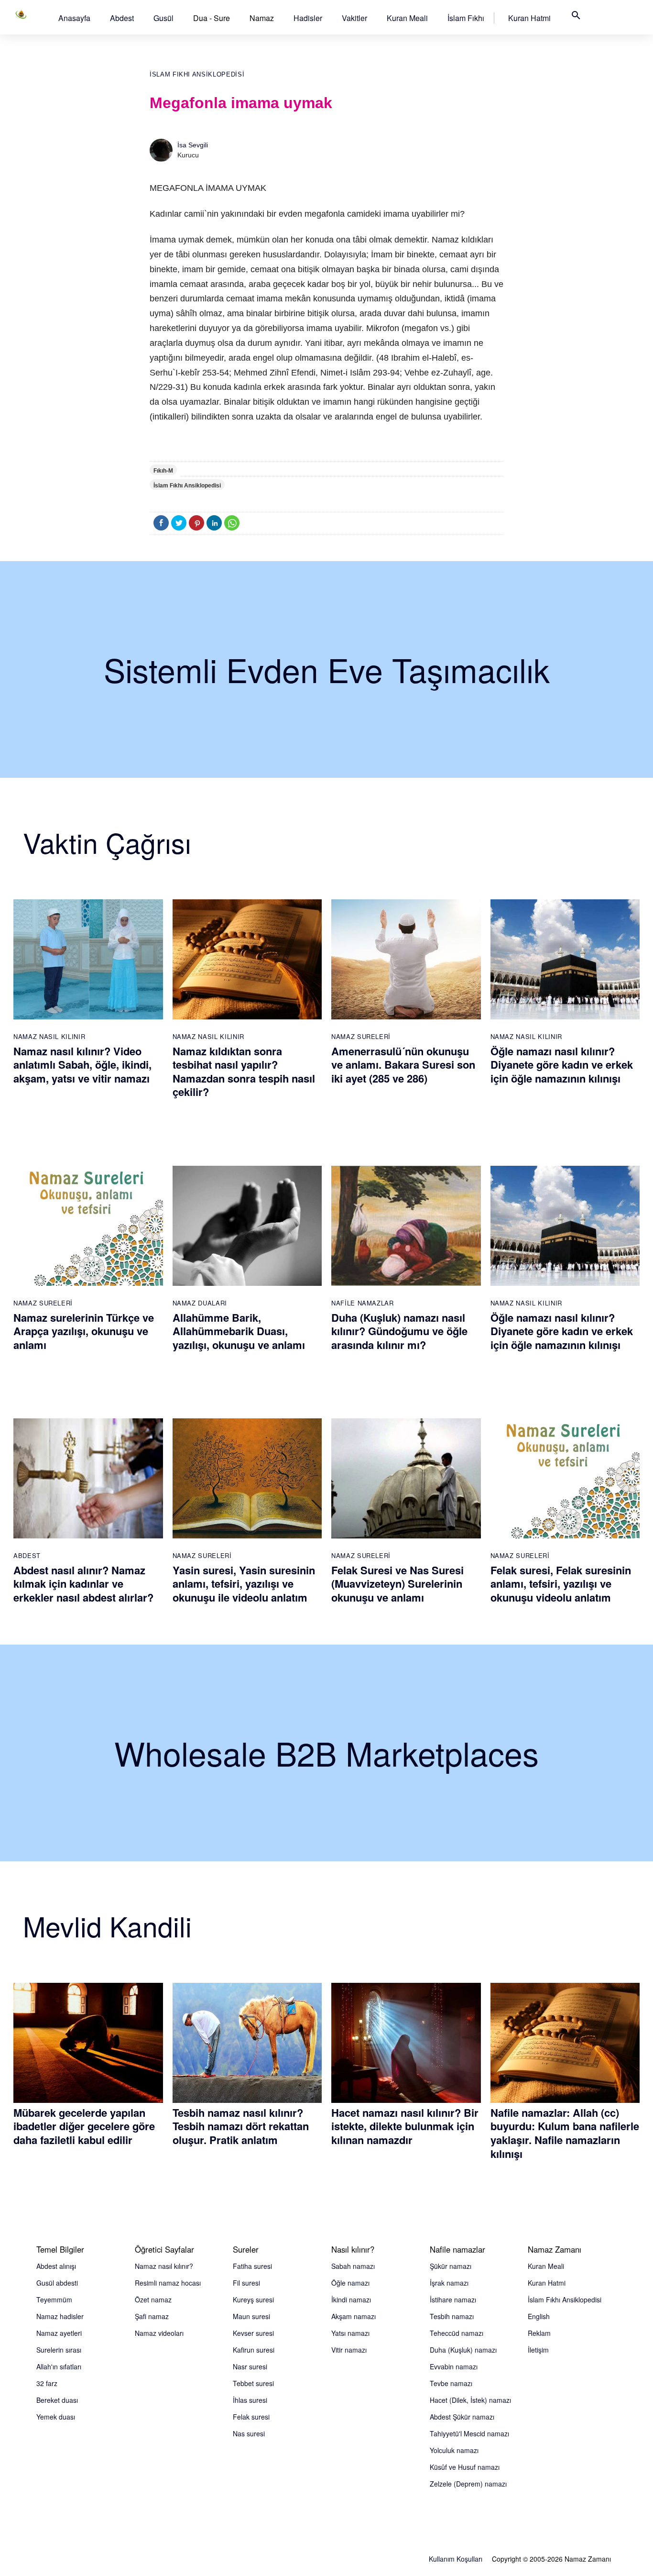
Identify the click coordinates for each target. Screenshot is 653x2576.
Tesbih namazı (452, 2316)
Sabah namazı (353, 2266)
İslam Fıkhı (466, 18)
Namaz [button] (262, 18)
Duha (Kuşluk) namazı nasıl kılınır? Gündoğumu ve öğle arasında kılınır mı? (399, 1331)
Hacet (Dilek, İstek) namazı (470, 2400)
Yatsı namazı (350, 2333)
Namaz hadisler (60, 2316)
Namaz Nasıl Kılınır (49, 1036)
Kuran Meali (407, 18)
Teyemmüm (54, 2300)
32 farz (47, 2383)
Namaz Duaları (200, 1303)
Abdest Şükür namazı (462, 2417)
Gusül (163, 18)
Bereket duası (57, 2400)
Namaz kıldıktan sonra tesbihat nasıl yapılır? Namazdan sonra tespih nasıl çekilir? (244, 1072)
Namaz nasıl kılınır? (164, 2266)
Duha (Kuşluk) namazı (463, 2350)
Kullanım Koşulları (456, 2559)
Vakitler (354, 18)
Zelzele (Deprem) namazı (468, 2484)
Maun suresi (251, 2316)
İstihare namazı (453, 2300)
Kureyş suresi (253, 2300)
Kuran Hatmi (529, 18)
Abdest (122, 18)
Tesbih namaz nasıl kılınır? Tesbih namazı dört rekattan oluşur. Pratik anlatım (241, 2126)
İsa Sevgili (193, 145)
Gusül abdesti (57, 2283)
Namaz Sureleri (361, 1036)
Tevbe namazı (451, 2383)
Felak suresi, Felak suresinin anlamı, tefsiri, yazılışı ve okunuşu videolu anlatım (561, 1584)
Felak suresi (251, 2417)
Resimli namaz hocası (168, 2283)
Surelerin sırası (59, 2350)
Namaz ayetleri (59, 2333)
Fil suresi (246, 2283)
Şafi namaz (152, 2316)
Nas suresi (249, 2433)
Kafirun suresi (254, 2350)
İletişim (538, 2350)
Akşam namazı (354, 2316)
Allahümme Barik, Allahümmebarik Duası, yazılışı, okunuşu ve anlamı (239, 1331)
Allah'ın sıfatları (59, 2366)
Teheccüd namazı (457, 2333)
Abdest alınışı (56, 2266)
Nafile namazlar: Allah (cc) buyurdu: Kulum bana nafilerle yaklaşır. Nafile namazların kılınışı (565, 2133)
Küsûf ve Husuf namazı (465, 2467)
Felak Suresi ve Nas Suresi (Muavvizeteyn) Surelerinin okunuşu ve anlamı (397, 1584)
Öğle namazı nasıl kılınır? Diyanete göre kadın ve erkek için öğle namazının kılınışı (562, 1065)
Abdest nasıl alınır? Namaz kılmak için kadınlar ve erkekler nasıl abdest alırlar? (83, 1584)
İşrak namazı (449, 2283)
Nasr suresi (250, 2366)
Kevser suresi (253, 2333)
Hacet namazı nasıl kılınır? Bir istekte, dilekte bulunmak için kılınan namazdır (405, 2126)
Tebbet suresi (253, 2383)
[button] (74, 18)
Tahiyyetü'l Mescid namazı (469, 2433)
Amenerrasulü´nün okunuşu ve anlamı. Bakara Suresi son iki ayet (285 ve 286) (403, 1065)
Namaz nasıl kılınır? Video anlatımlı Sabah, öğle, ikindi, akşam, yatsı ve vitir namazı (82, 1065)
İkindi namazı (351, 2300)
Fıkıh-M (163, 471)
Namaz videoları (159, 2333)
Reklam (539, 2333)
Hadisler (308, 18)
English (539, 2316)
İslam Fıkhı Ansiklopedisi (197, 74)
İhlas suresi (250, 2400)
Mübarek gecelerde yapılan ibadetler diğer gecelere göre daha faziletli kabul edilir (84, 2126)
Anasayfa (74, 18)
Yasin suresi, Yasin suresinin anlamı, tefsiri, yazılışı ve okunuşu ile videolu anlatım (244, 1584)
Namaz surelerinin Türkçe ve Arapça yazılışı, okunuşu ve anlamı (84, 1331)
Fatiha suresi (252, 2266)
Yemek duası (56, 2417)
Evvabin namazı (454, 2366)
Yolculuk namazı (454, 2450)
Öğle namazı (350, 2283)
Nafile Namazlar (363, 1303)
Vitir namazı (349, 2350)
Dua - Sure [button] (212, 18)
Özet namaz (153, 2300)
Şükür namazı (451, 2266)
